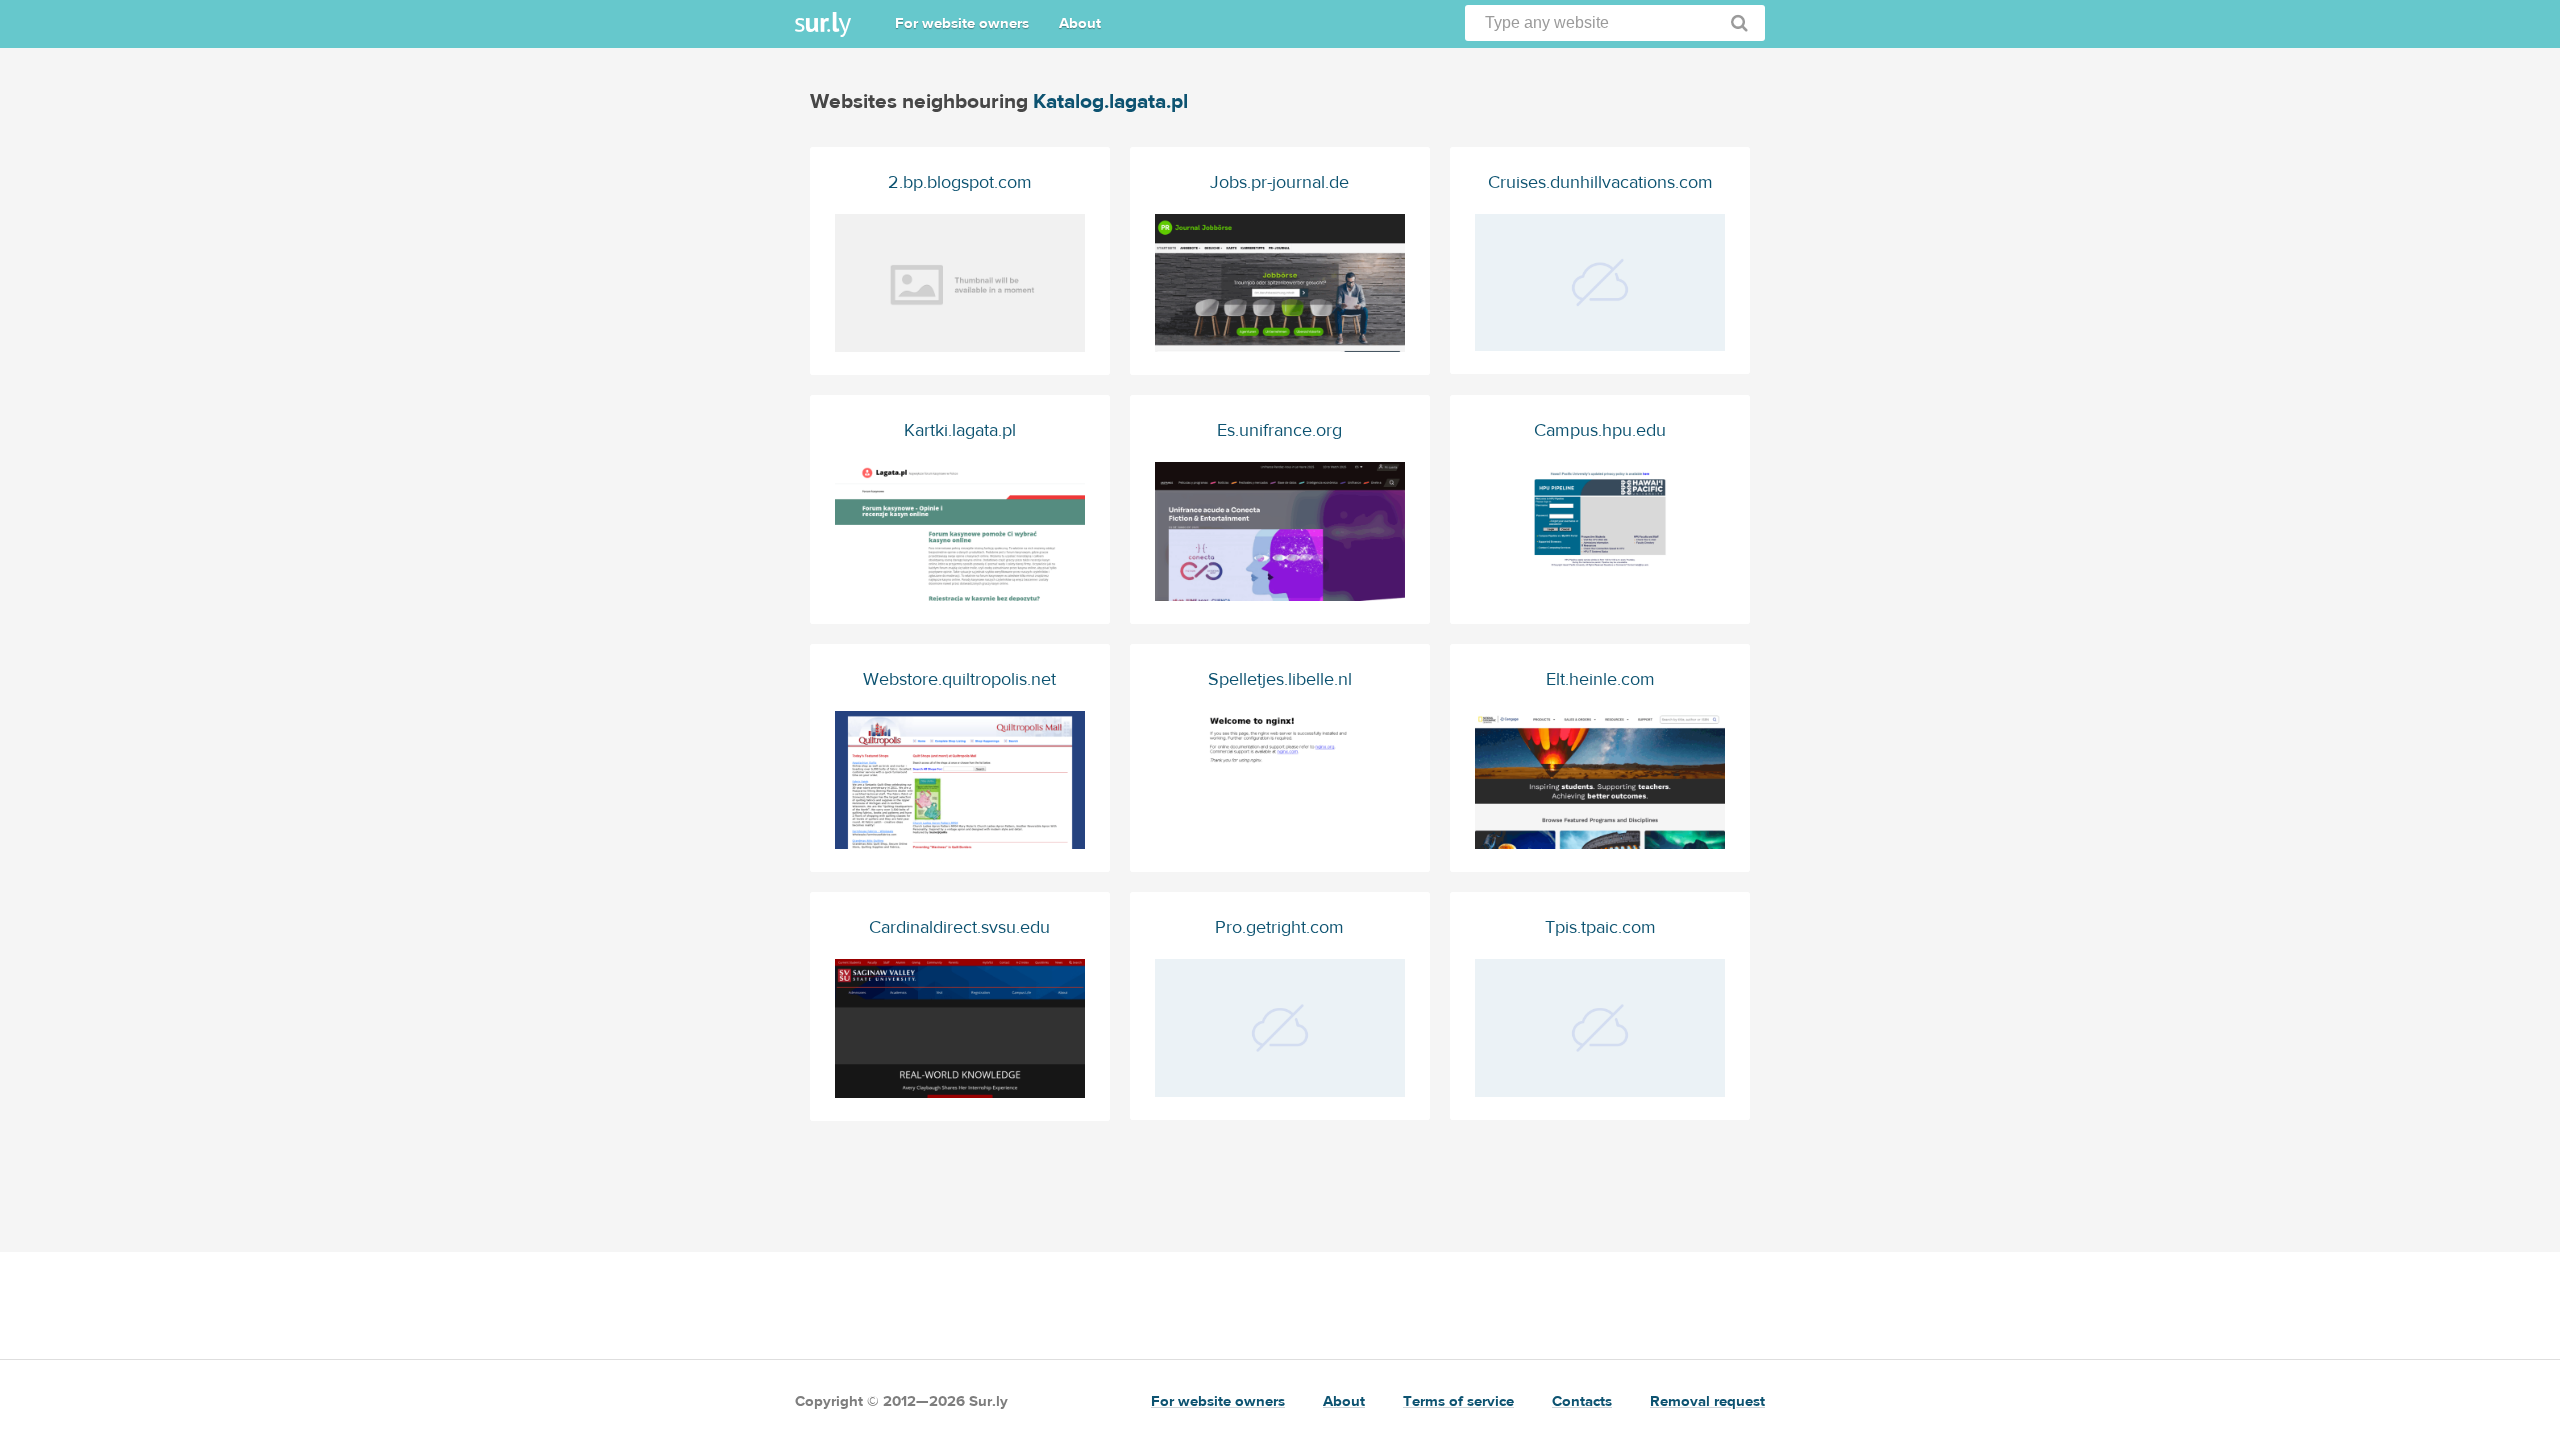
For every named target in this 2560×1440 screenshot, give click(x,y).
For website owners (962, 23)
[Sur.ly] (823, 24)
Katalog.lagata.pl (1110, 101)
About (1080, 23)
